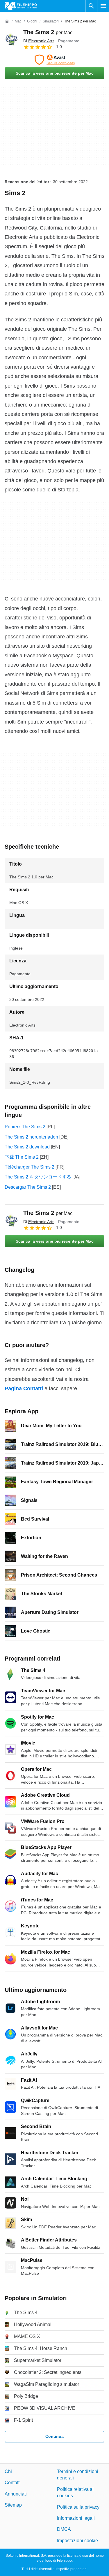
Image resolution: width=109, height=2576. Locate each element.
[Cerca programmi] (91, 6)
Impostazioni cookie (77, 2540)
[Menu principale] (103, 6)
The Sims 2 (48, 32)
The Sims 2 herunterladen (31, 1137)
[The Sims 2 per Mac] (12, 39)
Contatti (13, 2483)
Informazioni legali (76, 2518)
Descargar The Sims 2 (28, 1187)
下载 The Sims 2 (22, 1157)
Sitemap (13, 2505)
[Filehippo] (21, 6)
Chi (8, 2471)
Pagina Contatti (24, 1388)
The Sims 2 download (27, 1147)
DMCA (64, 2529)
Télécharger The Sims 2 (30, 1167)
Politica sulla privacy (78, 2507)
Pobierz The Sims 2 (25, 1127)
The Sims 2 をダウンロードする (38, 1177)
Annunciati (16, 2494)
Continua (54, 2436)
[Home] (7, 21)
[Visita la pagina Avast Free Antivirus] (54, 60)
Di (39, 41)
